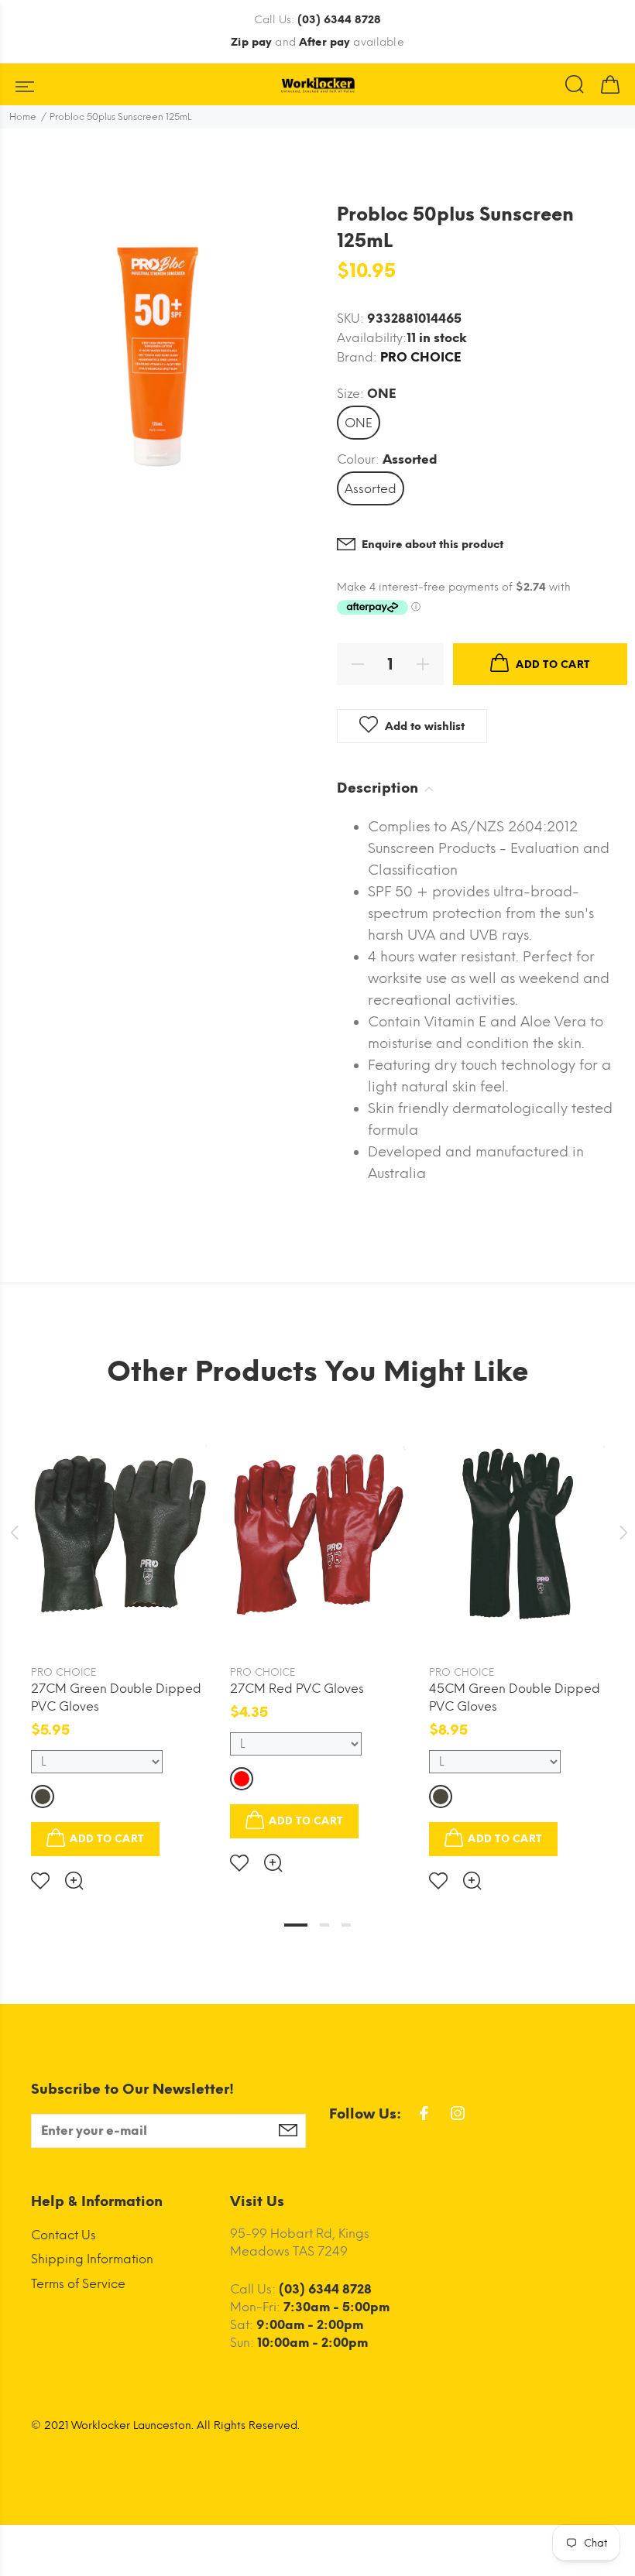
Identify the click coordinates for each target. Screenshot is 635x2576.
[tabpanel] (119, 1642)
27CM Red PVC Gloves (297, 1689)
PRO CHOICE (420, 357)
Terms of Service (78, 2284)
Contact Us (63, 2235)
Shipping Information (92, 2259)
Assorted (371, 489)
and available (317, 42)
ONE (359, 423)
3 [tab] (346, 1925)
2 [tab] (324, 1925)
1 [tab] (296, 1925)
